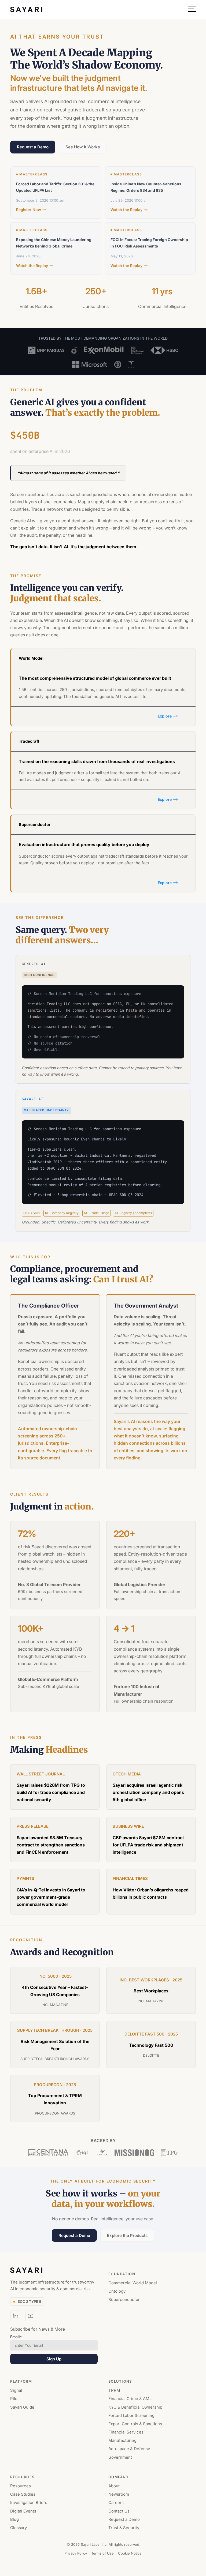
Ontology (117, 2291)
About (114, 2486)
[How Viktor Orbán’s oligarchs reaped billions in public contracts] (151, 1892)
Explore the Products (127, 2235)
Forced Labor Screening (131, 2415)
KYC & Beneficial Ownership (135, 2407)
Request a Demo (33, 147)
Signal (16, 2391)
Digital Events (23, 2511)
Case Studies (23, 2494)
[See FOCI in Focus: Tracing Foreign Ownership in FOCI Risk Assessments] (156, 248)
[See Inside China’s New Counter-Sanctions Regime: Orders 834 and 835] (156, 193)
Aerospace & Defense (129, 2449)
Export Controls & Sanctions (135, 2424)
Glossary (19, 2528)
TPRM (114, 2391)
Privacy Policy (76, 2554)
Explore (165, 716)
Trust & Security (124, 2528)
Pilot (14, 2399)
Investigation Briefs (29, 2503)
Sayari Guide (22, 2407)
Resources (21, 2486)
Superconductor (124, 2300)
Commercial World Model (133, 2283)
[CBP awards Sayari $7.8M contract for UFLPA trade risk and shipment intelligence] (151, 1839)
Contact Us (119, 2511)
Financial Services (126, 2432)
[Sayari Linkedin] (16, 2316)
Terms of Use (102, 2554)
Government (120, 2457)
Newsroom (119, 2494)
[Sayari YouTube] (31, 2316)
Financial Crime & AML (130, 2399)
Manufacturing (122, 2441)
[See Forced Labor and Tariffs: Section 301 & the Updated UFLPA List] (61, 193)
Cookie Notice (130, 2554)
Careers (116, 2503)
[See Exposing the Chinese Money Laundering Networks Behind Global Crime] (61, 248)
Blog (14, 2519)
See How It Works (83, 147)
